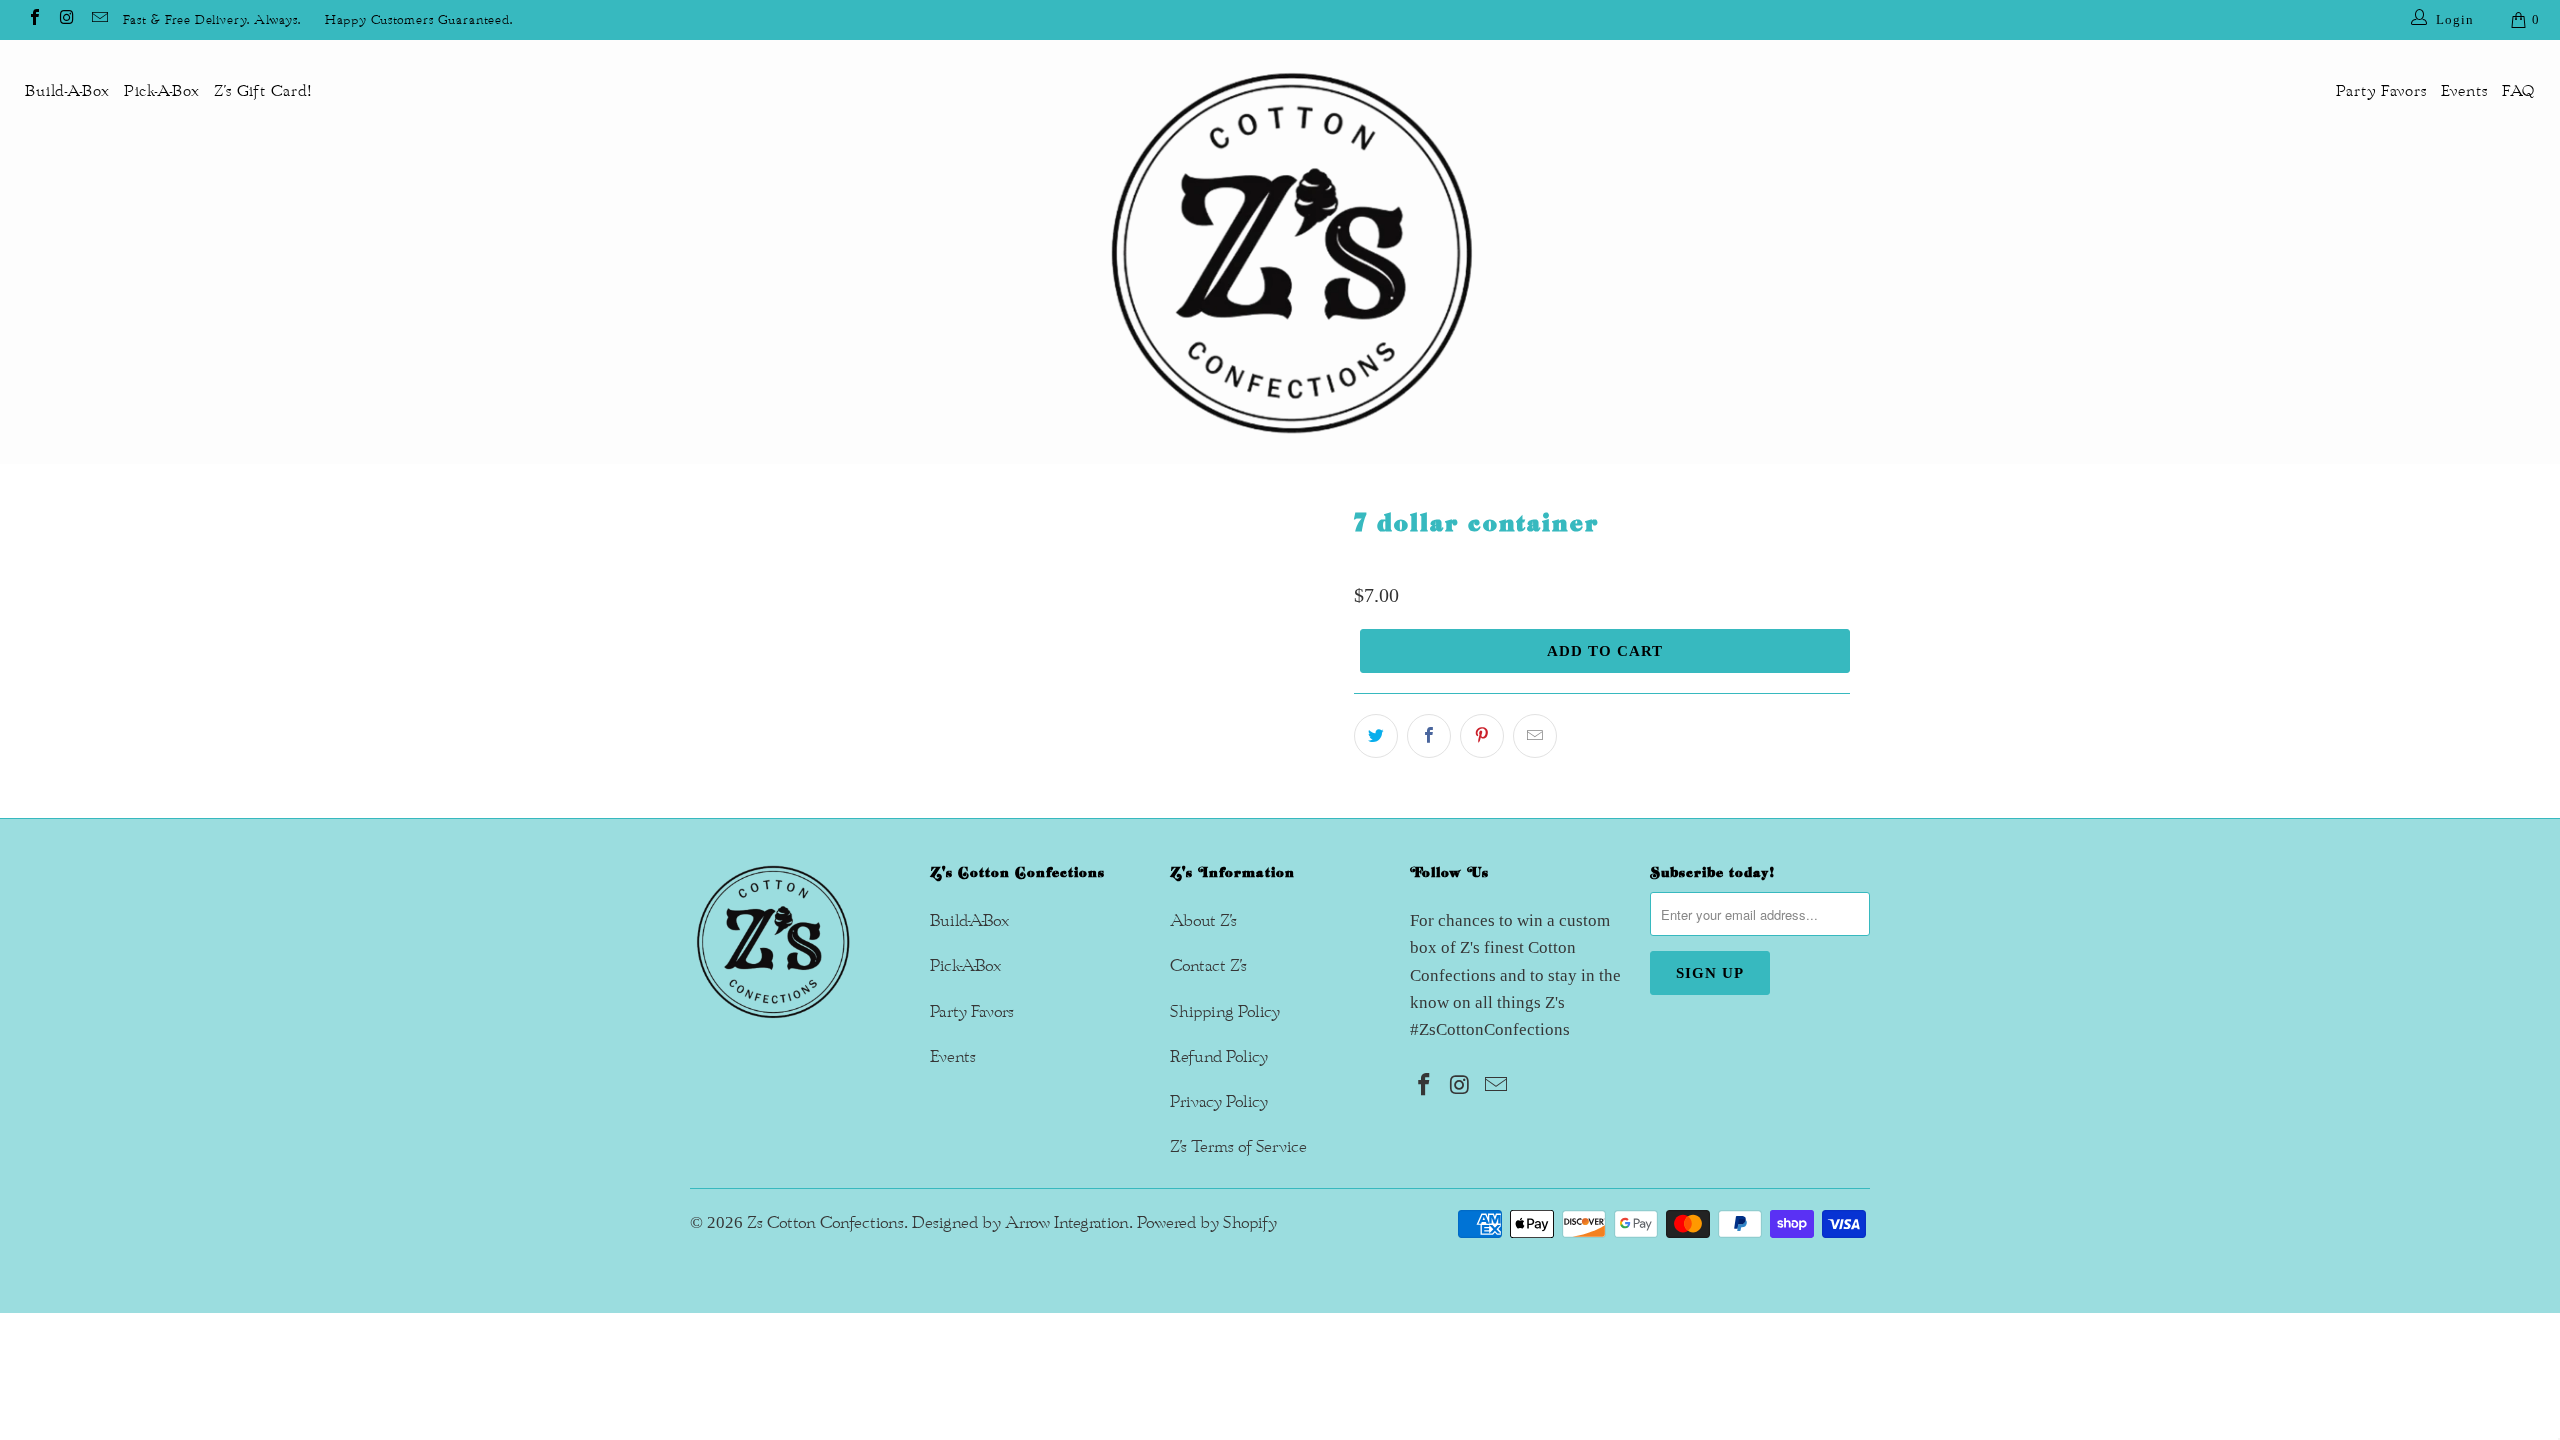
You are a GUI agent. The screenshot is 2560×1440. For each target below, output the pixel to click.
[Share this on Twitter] (1376, 736)
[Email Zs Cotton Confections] (99, 20)
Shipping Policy (1225, 1012)
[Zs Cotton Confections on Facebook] (34, 20)
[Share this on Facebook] (1429, 736)
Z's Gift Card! (263, 91)
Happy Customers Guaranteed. (419, 20)
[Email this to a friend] (1535, 736)
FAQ (2518, 91)
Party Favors (2381, 91)
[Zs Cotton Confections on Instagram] (66, 20)
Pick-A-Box (162, 91)
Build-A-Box (67, 91)
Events (2464, 91)
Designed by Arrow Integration (1020, 1223)
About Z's (1203, 921)
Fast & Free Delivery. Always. (212, 20)
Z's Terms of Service (1238, 1147)
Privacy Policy (1219, 1102)
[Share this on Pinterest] (1482, 736)
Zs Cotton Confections (825, 1223)
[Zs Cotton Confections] (1290, 252)
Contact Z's (1208, 966)
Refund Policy (1219, 1057)
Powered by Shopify (1207, 1223)
